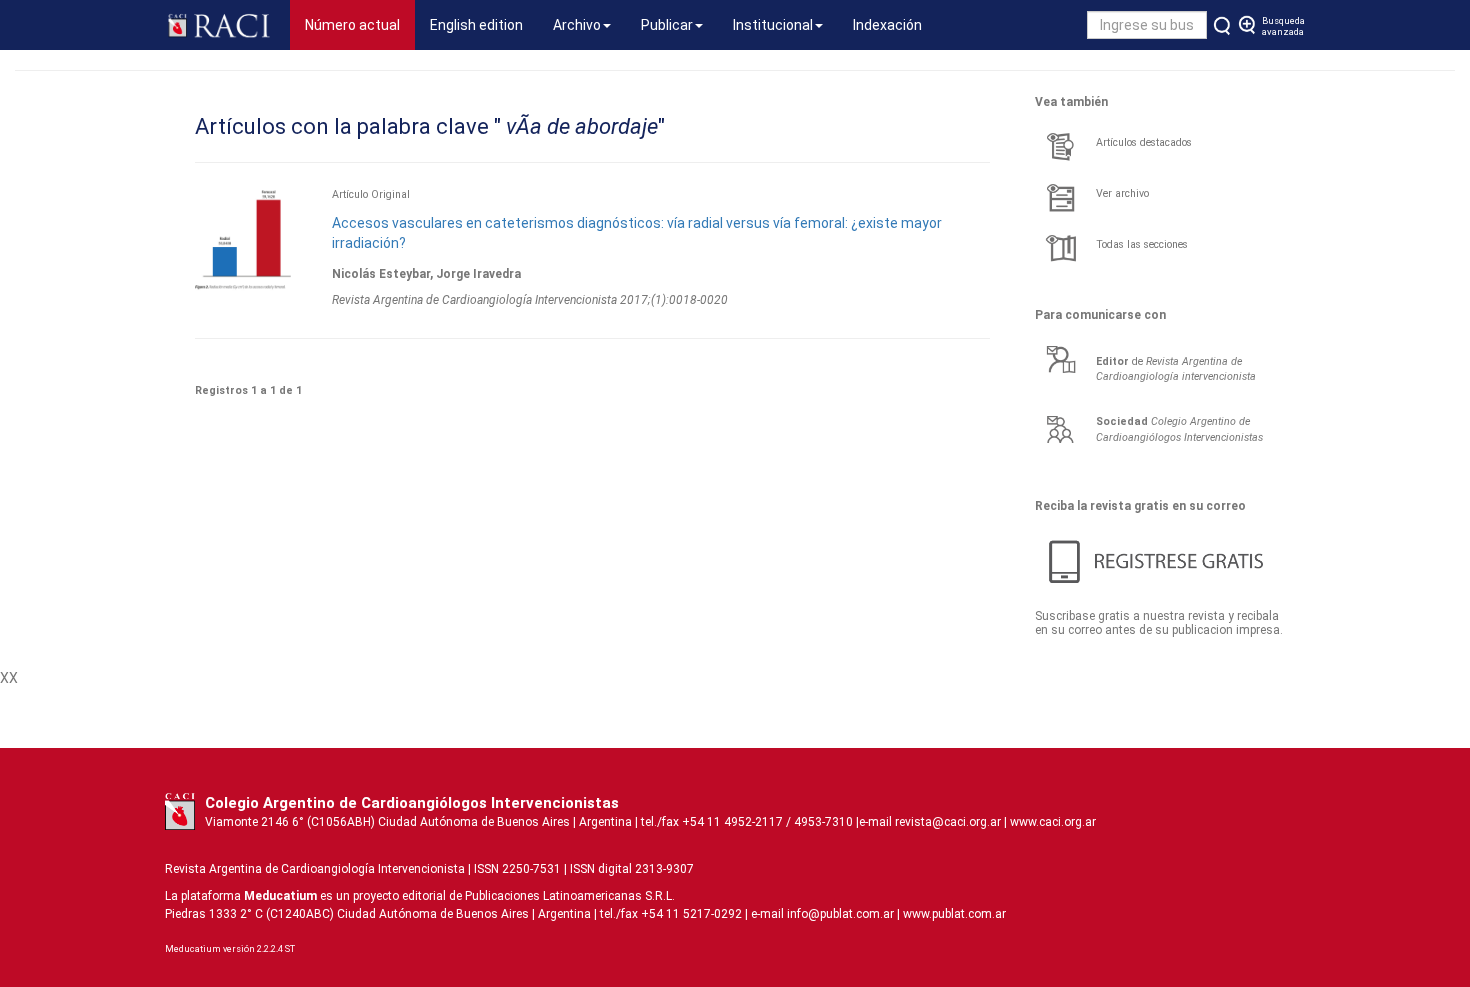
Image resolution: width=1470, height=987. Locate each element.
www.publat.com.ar (953, 914)
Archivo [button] (577, 25)
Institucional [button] (773, 25)
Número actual (360, 24)
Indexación (887, 25)
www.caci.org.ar (1053, 822)
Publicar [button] (667, 25)
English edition (476, 25)
